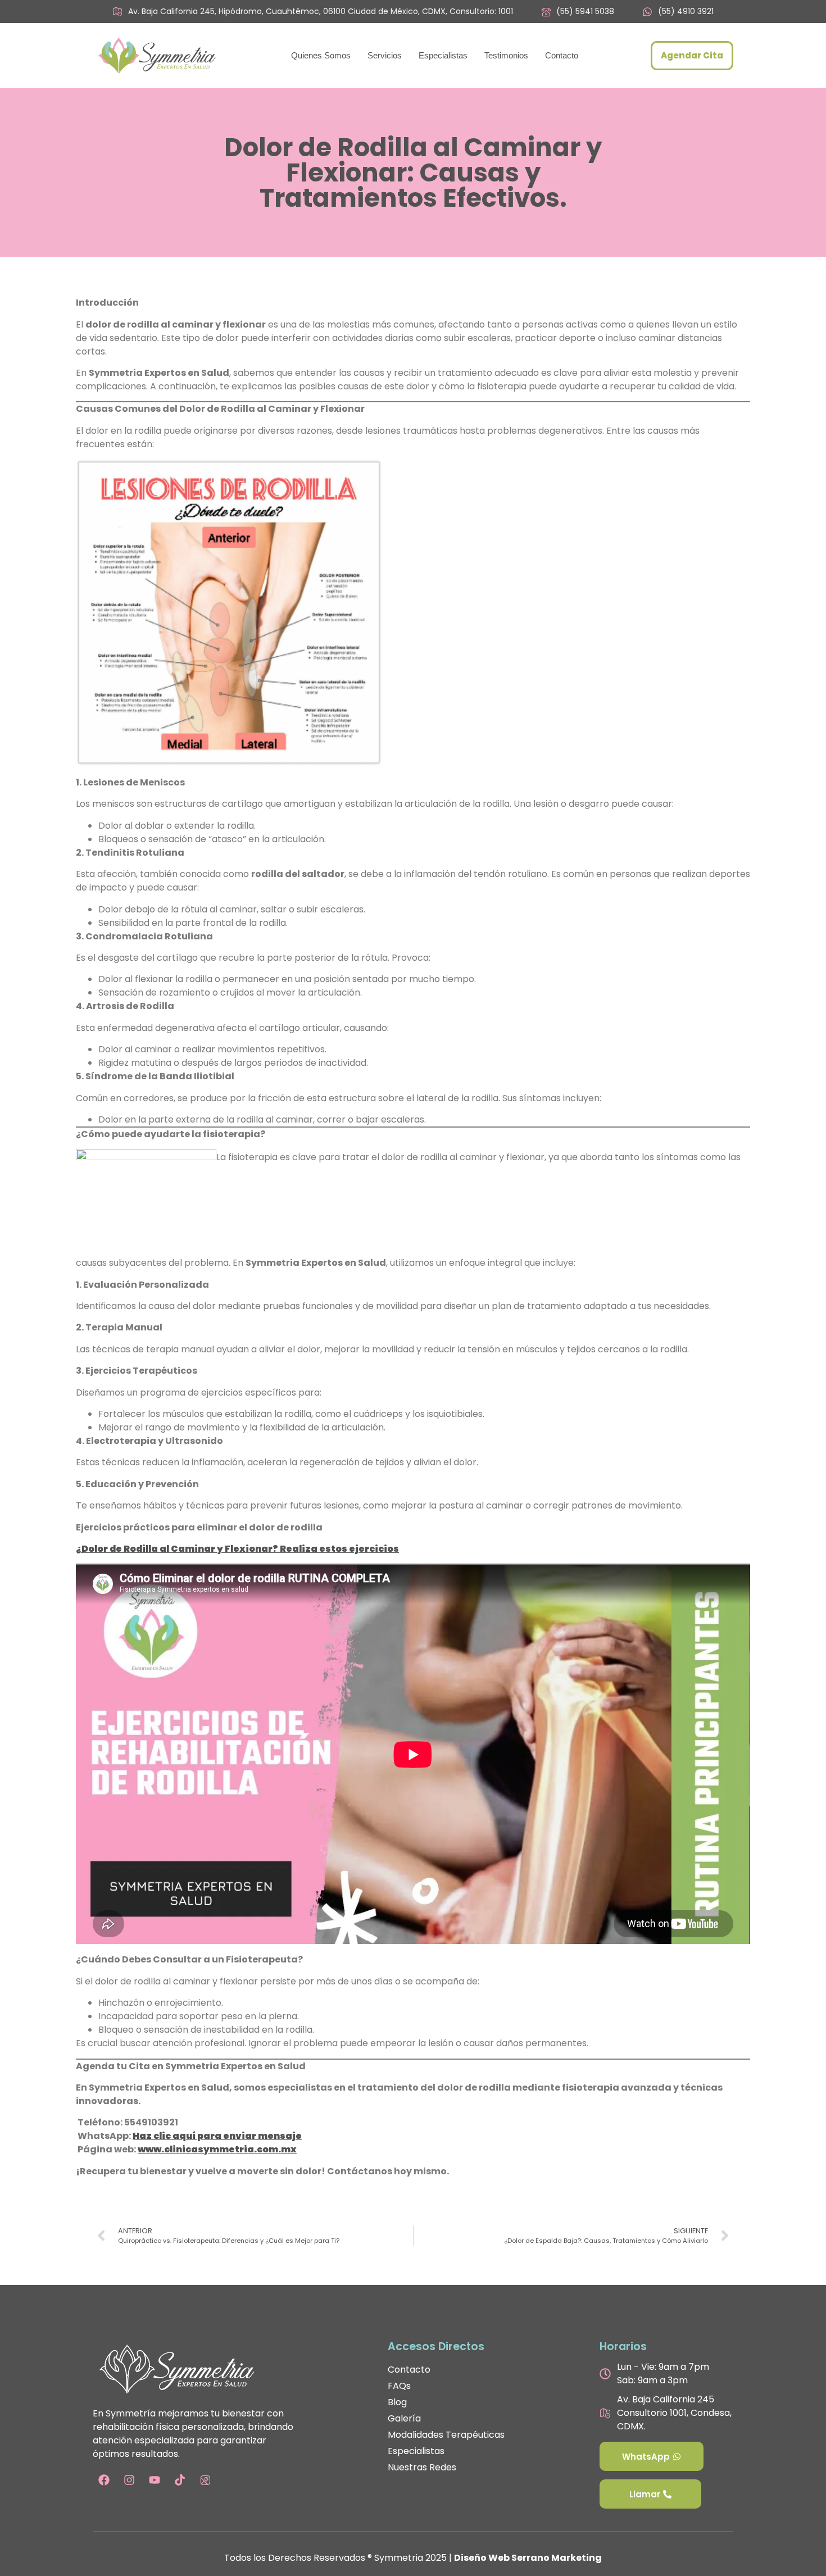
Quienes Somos (321, 55)
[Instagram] (129, 2480)
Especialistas (443, 55)
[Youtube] (155, 2480)
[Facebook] (104, 2480)
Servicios (385, 55)
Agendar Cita (692, 55)
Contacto (562, 55)
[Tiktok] (180, 2480)
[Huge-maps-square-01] (205, 2480)
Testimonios (506, 55)
